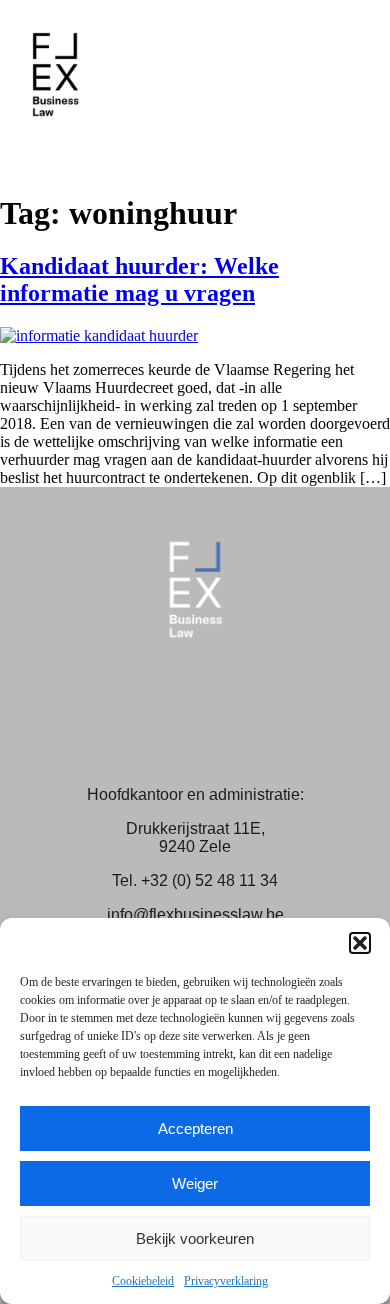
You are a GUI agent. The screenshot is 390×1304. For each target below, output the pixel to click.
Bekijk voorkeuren (195, 1238)
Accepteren (195, 1128)
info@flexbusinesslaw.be (195, 914)
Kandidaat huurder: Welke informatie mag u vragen (139, 279)
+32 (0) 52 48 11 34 (209, 880)
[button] (360, 943)
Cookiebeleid (143, 1281)
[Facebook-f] (161, 701)
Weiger (195, 1183)
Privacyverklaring (226, 1281)
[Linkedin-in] (230, 701)
